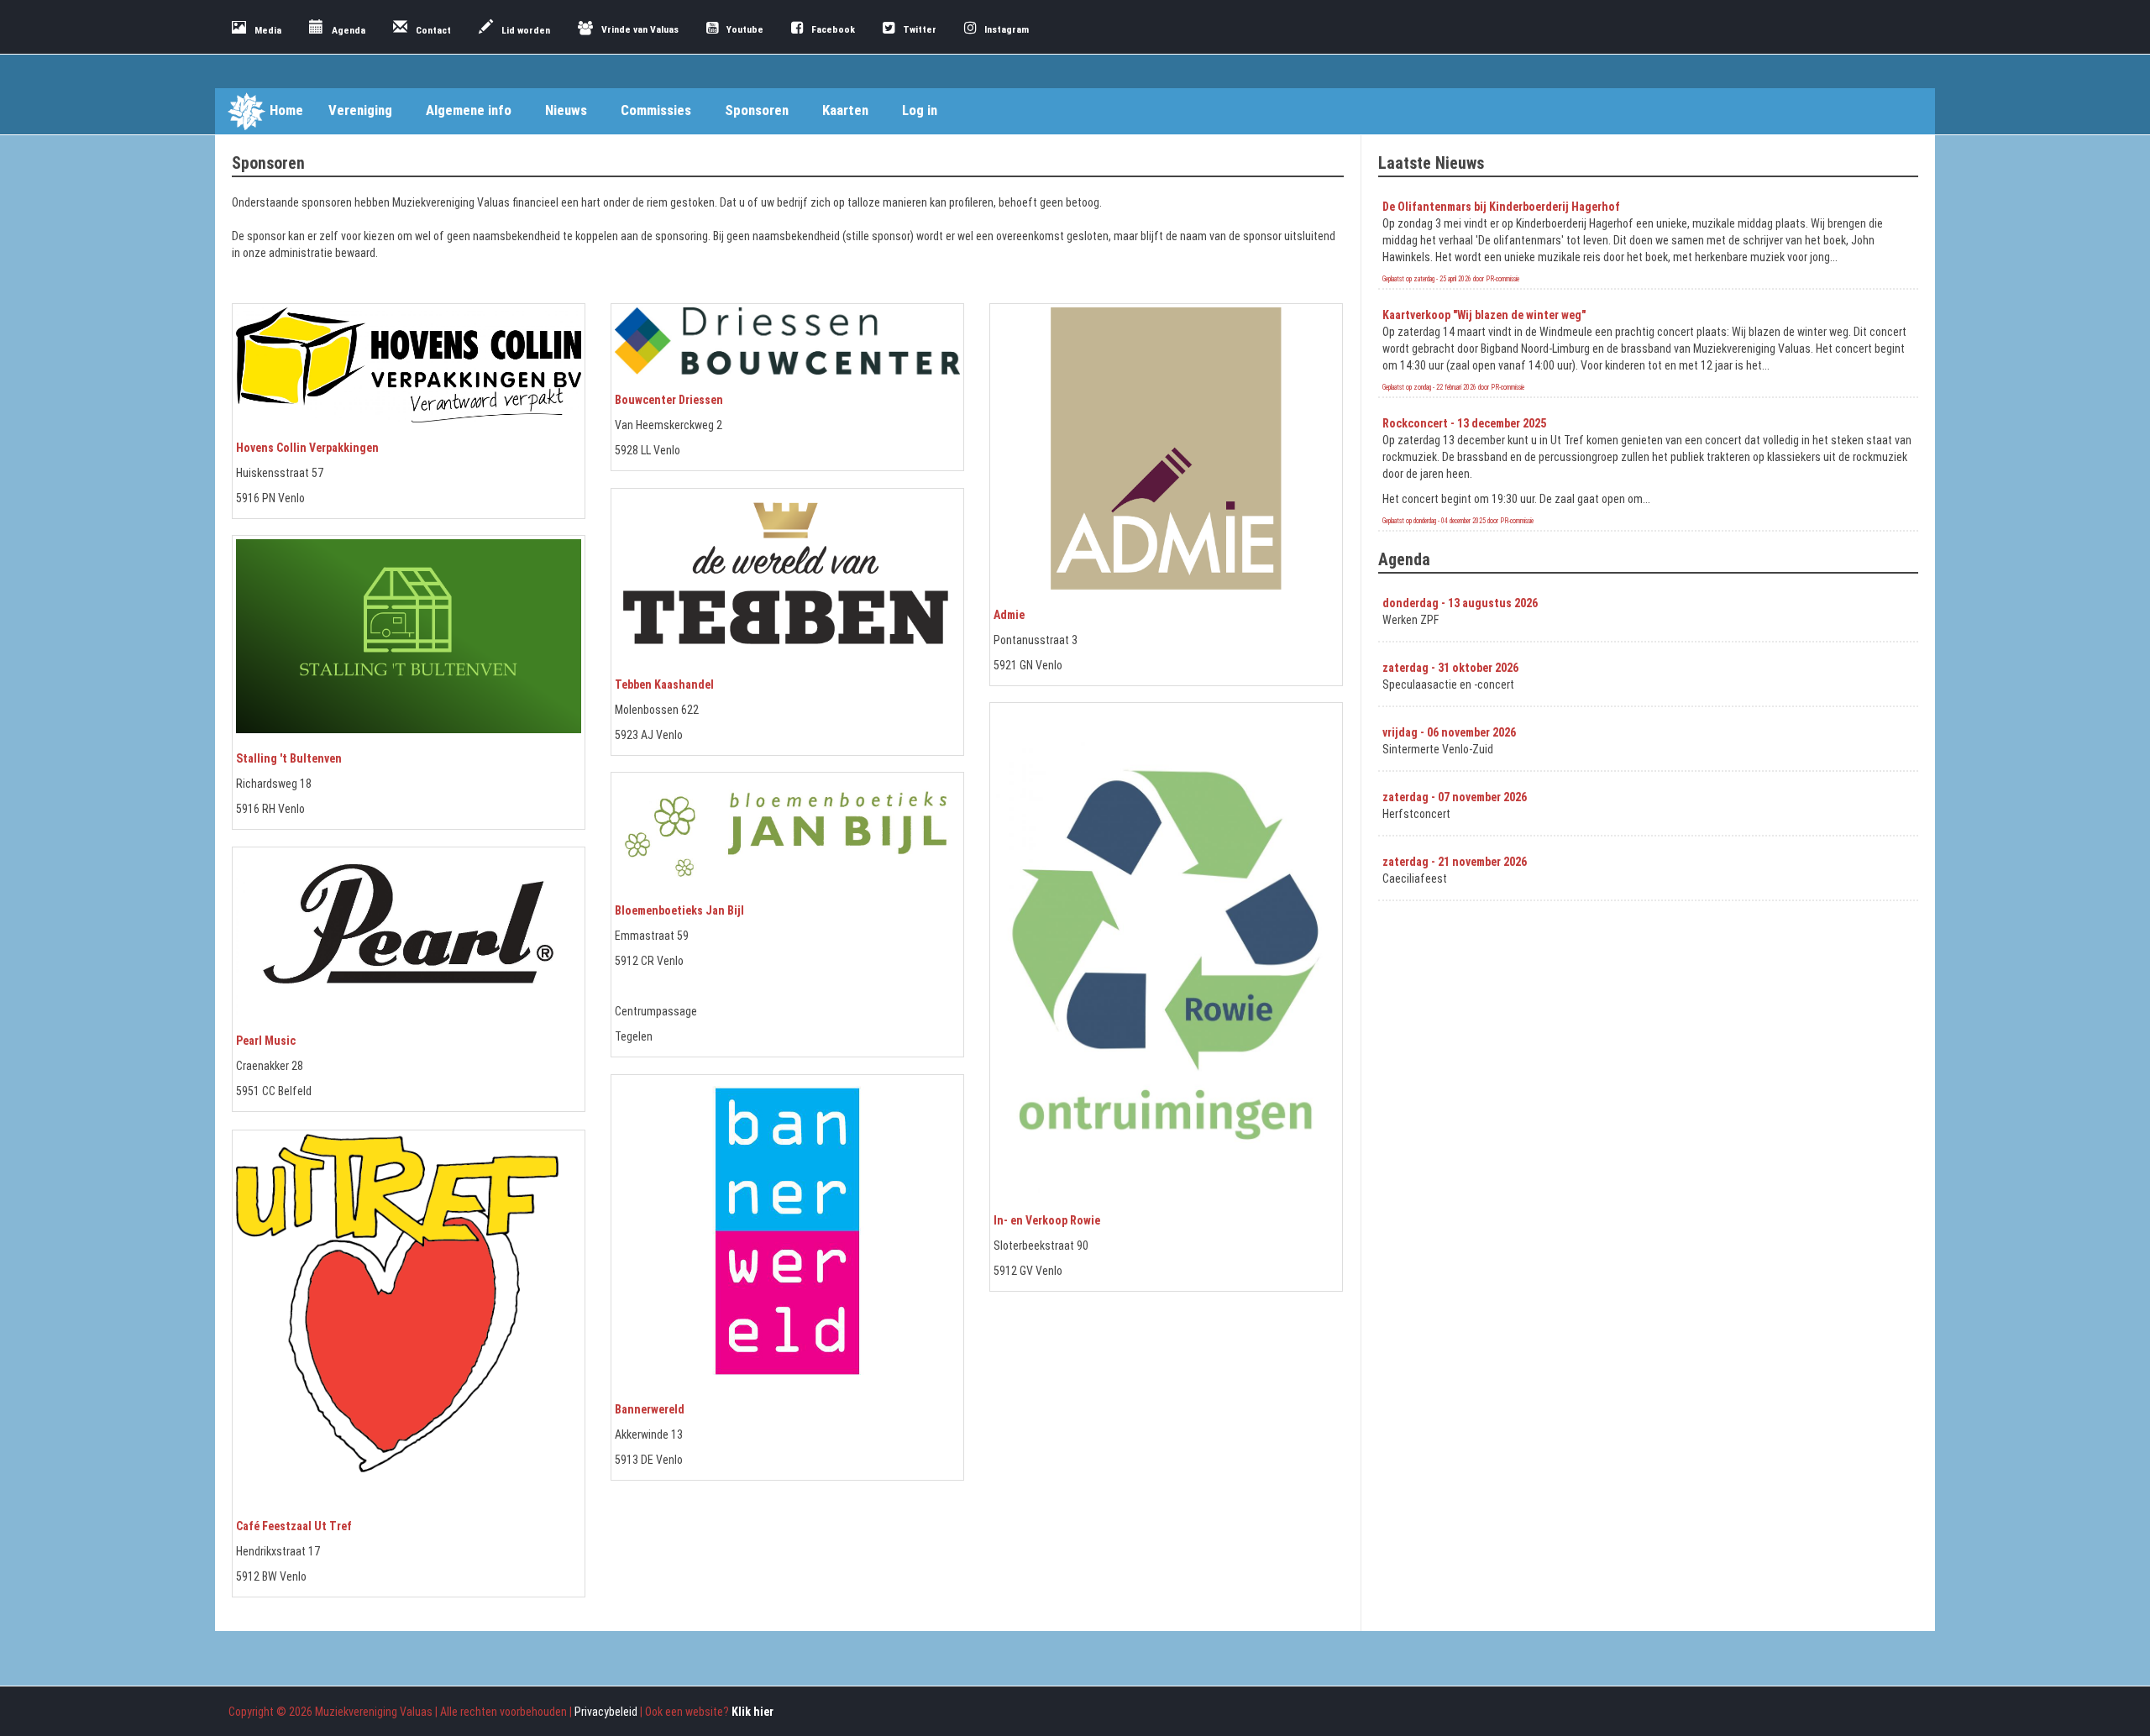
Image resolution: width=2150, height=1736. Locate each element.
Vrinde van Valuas (640, 29)
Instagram (1007, 29)
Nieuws (566, 110)
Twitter (920, 29)
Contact (433, 30)
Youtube (745, 29)
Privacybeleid (606, 1712)
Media (268, 30)
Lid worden (526, 30)
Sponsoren (757, 110)
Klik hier (752, 1712)
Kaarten (845, 110)
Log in (920, 110)
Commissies (656, 110)
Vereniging (360, 110)
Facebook (833, 29)
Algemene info (469, 110)
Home (286, 110)
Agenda (349, 30)
